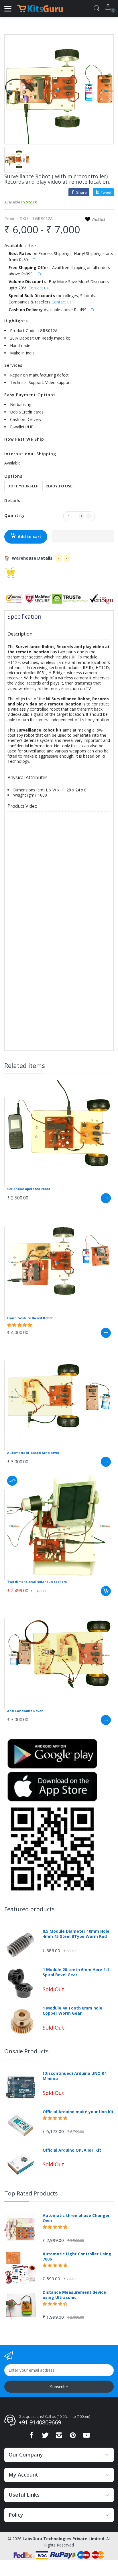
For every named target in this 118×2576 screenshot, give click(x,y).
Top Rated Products (31, 2193)
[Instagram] (59, 2437)
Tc (35, 260)
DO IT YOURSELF (23, 486)
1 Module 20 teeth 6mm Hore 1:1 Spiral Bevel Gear (76, 1972)
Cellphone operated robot (29, 1189)
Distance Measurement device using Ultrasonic (74, 2295)
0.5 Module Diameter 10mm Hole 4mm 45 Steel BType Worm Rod (76, 1934)
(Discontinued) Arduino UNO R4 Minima (75, 2076)
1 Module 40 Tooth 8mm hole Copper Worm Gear (72, 2011)
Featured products (29, 1909)
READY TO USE (59, 486)
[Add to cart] (106, 1591)
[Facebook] (32, 2437)
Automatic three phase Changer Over (76, 2218)
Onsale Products (26, 2051)
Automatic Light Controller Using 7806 (77, 2257)
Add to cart (29, 537)
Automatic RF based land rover (33, 1453)
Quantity (15, 515)
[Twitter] (45, 2437)
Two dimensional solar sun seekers (37, 1582)
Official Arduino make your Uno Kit (78, 2112)
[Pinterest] (73, 2437)
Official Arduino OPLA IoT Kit (72, 2150)
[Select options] (106, 1198)
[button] (83, 536)
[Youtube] (86, 2437)
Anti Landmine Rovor (25, 1711)
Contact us (38, 288)
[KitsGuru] (40, 9)
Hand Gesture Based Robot (30, 1318)
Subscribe (59, 2387)
